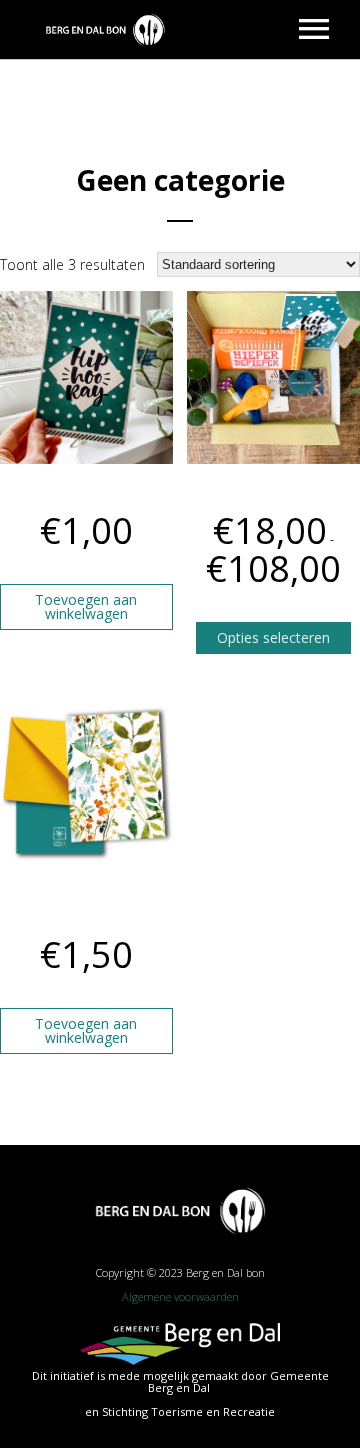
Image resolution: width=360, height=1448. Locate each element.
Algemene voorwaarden (180, 1296)
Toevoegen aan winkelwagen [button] (86, 606)
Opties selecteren (273, 637)
